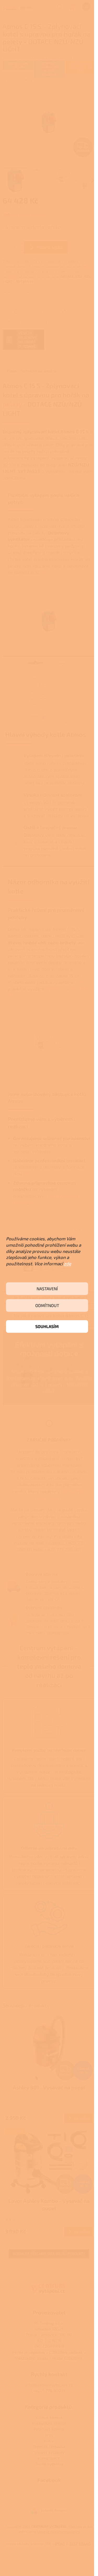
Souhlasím (47, 1326)
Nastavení (47, 1289)
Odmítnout (47, 1305)
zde (67, 1263)
